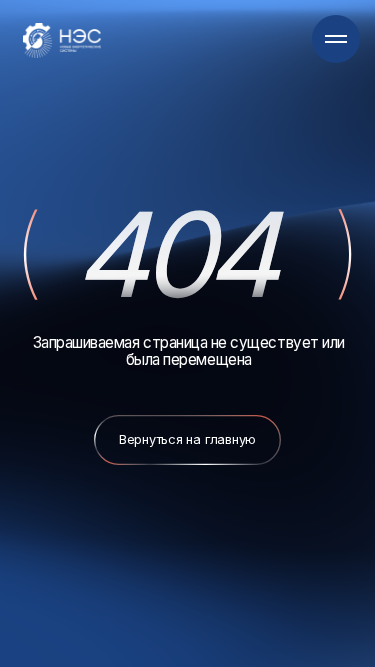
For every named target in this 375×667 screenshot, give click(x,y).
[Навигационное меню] (336, 39)
